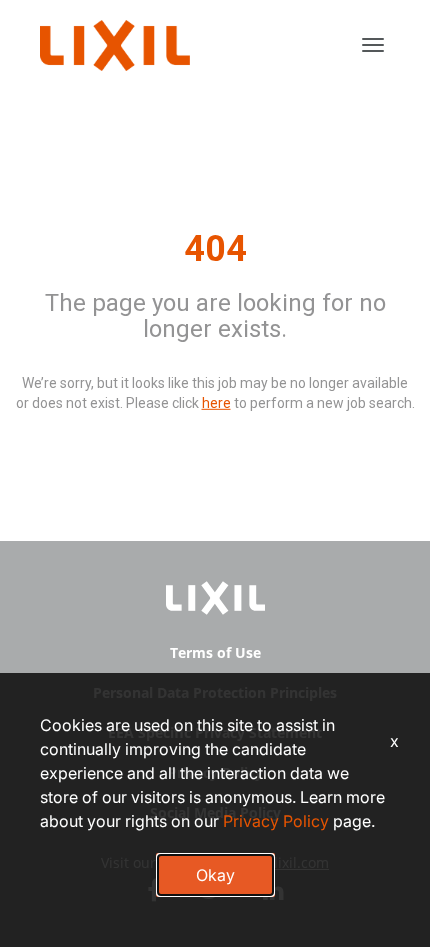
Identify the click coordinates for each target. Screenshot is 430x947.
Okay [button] (215, 875)
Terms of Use (215, 652)
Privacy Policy (276, 821)
